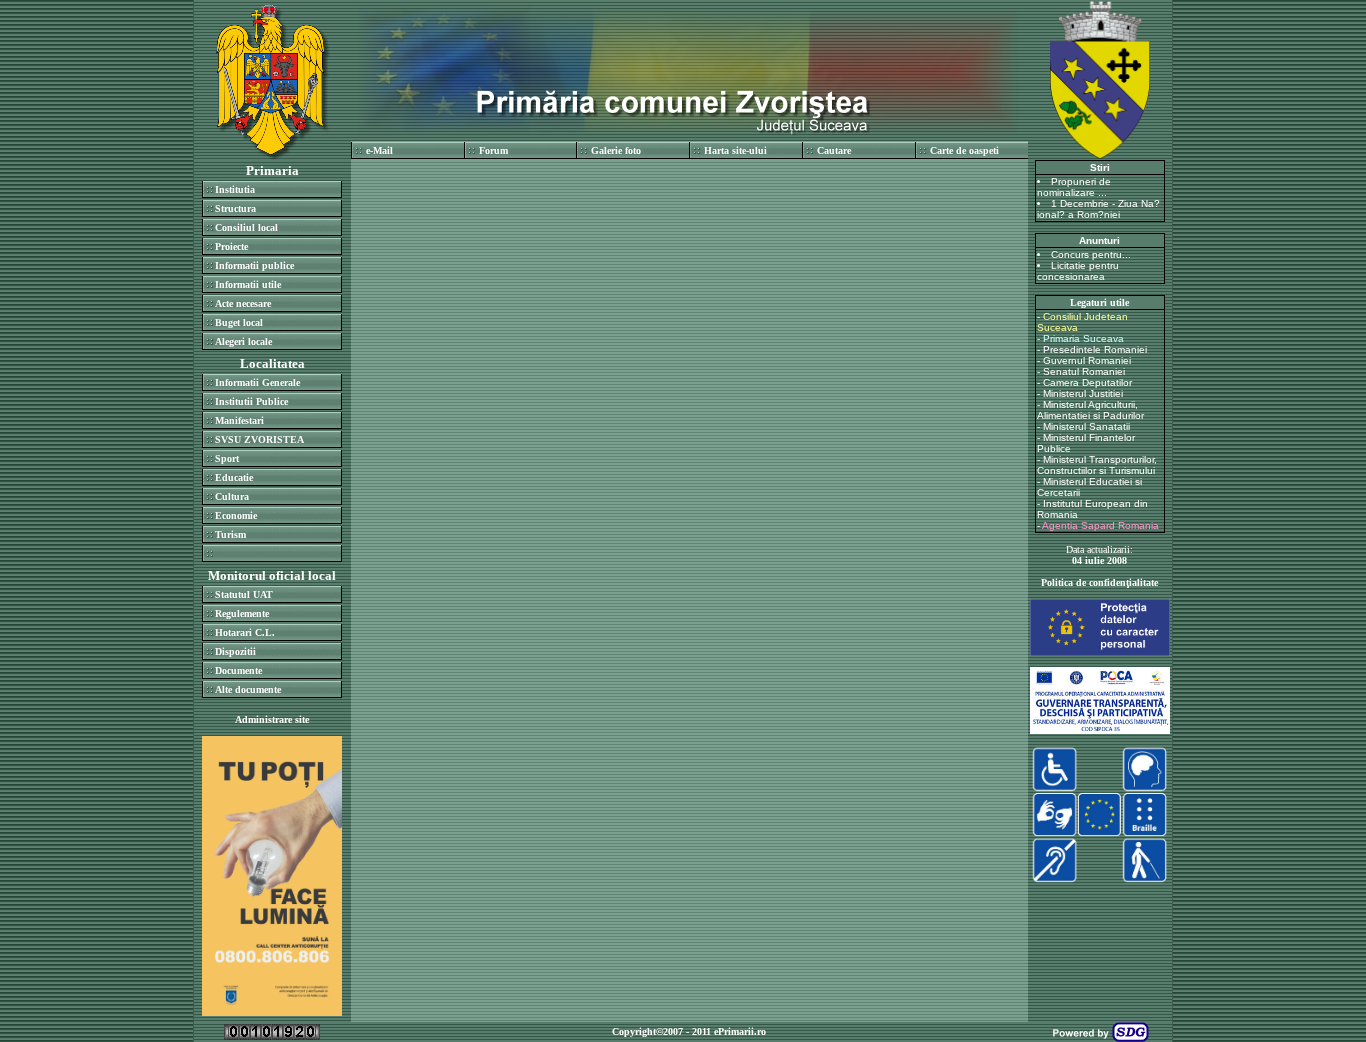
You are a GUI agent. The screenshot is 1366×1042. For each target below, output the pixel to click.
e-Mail (379, 150)
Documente (238, 670)
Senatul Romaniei (1084, 371)
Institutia (235, 189)
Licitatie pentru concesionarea (1078, 271)
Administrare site (272, 719)
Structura (235, 208)
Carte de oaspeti (964, 150)
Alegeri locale (243, 341)
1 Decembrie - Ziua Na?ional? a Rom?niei (1098, 209)
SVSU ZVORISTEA (259, 439)
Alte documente (248, 689)
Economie (236, 515)
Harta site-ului (735, 150)
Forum (493, 150)
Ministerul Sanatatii (1086, 426)
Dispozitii (235, 651)
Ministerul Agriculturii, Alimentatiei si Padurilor (1090, 410)
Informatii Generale (257, 382)
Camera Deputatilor (1087, 382)
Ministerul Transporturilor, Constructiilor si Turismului (1097, 465)
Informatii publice (254, 265)
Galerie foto (616, 150)
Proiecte (231, 246)
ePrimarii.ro (740, 1031)
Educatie (234, 477)
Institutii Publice (251, 401)
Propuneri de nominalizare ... (1074, 187)
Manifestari (239, 420)
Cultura (232, 496)
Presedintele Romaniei (1095, 349)
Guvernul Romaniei (1087, 360)
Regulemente (242, 613)
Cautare (834, 150)
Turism (230, 534)
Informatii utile (248, 284)
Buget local (239, 322)
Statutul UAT (244, 594)
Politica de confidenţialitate (1099, 582)
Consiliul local (246, 227)
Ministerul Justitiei (1083, 393)
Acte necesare (243, 303)
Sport (227, 458)
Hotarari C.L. (245, 632)
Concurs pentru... (1091, 254)
